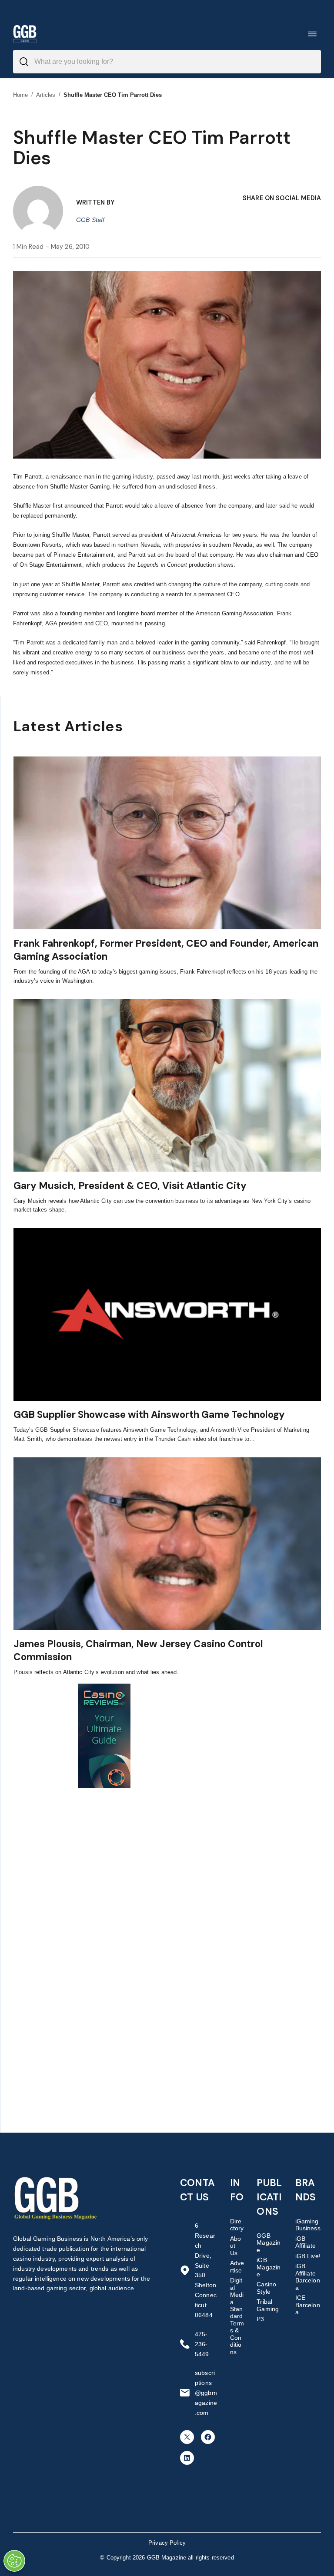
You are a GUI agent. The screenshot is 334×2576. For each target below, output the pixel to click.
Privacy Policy (167, 2543)
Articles (46, 95)
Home (21, 95)
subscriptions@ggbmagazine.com (206, 2393)
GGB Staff (90, 220)
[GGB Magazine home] (25, 34)
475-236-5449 (202, 2344)
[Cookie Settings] (14, 2561)
